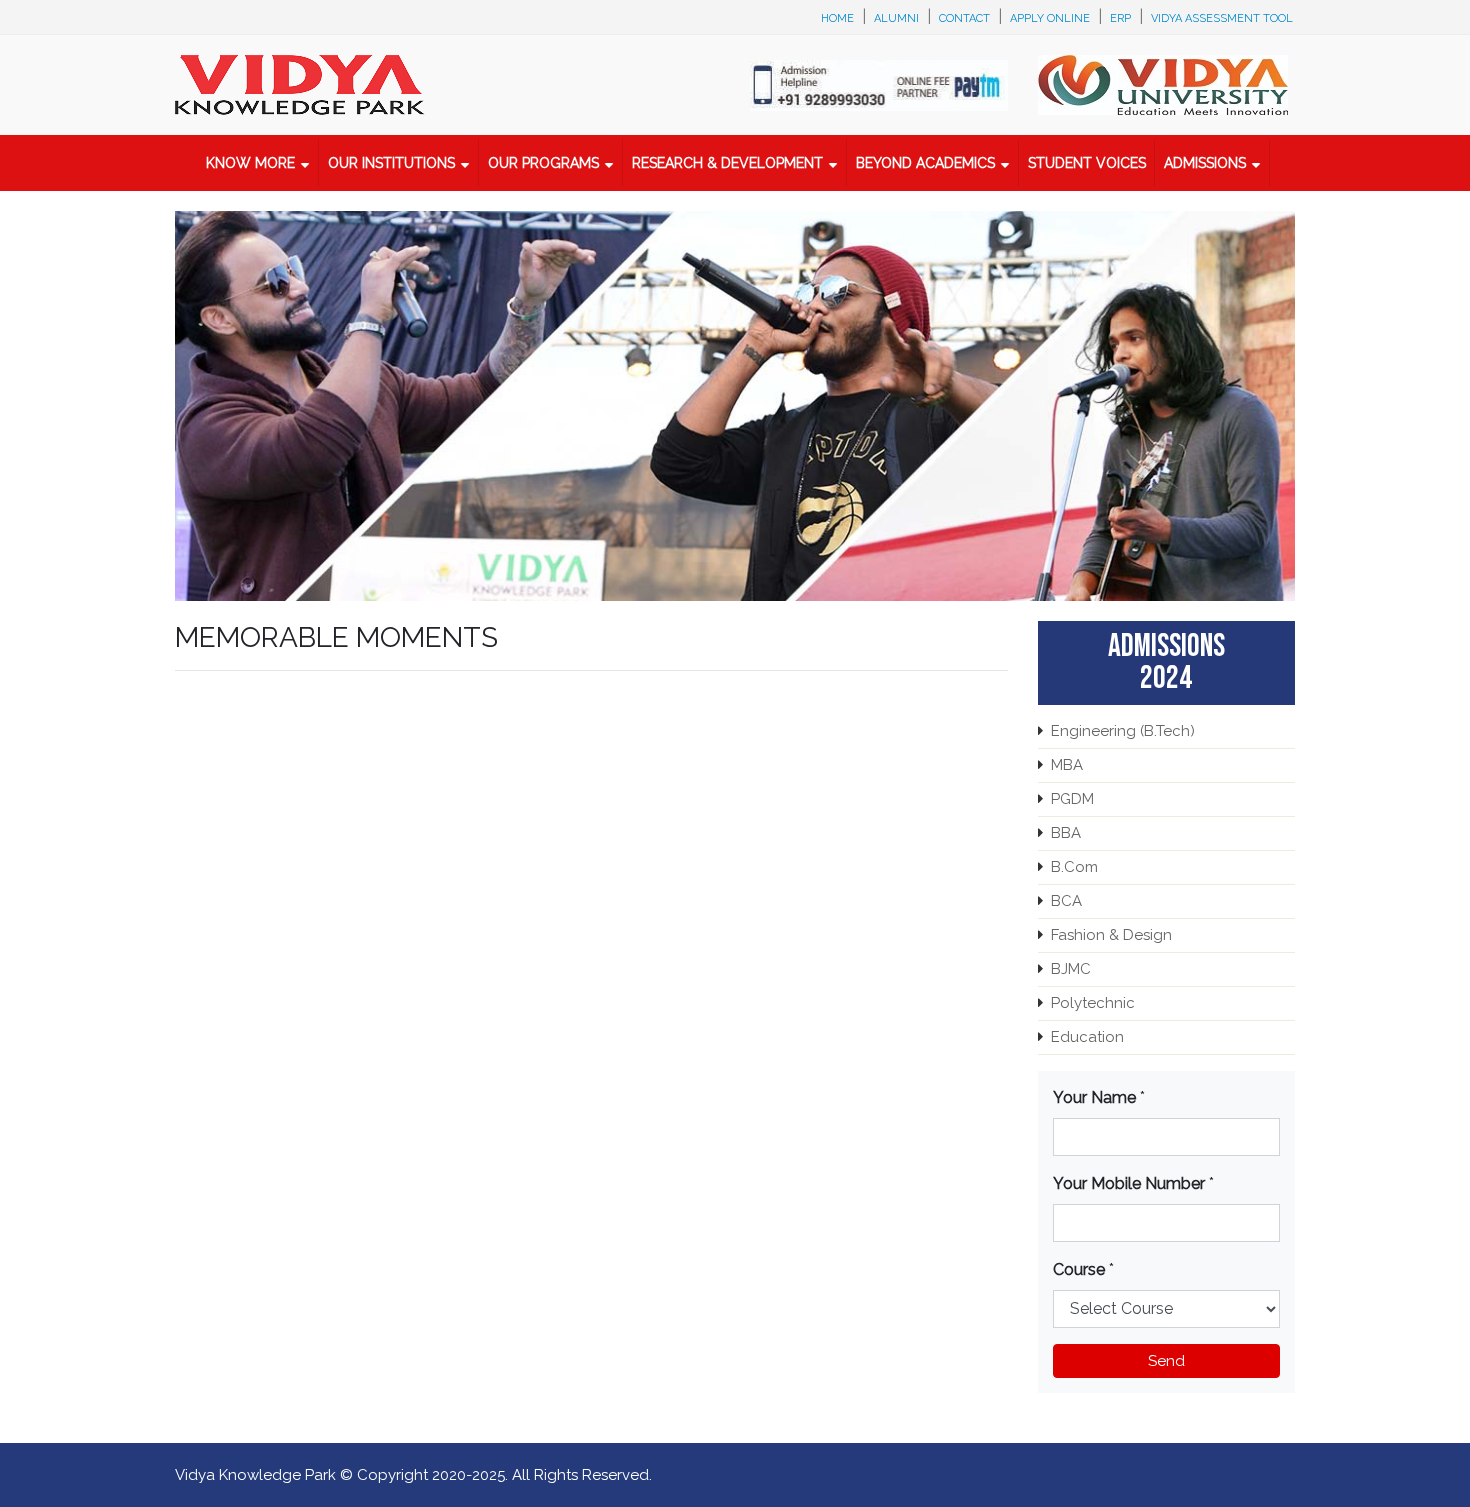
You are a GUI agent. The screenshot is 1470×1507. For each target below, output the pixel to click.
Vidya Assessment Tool (1222, 18)
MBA (1067, 765)
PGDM (1072, 799)
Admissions (1205, 163)
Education (1087, 1037)
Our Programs (543, 163)
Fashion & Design (1111, 935)
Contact (964, 18)
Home (837, 18)
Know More (250, 163)
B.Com (1074, 867)
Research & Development (727, 163)
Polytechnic (1093, 1003)
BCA (1066, 901)
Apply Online (1050, 18)
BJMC (1071, 969)
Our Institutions (391, 163)
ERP (1120, 18)
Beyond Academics (925, 163)
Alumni (896, 18)
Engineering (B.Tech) (1123, 731)
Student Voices (1087, 163)
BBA (1066, 833)
